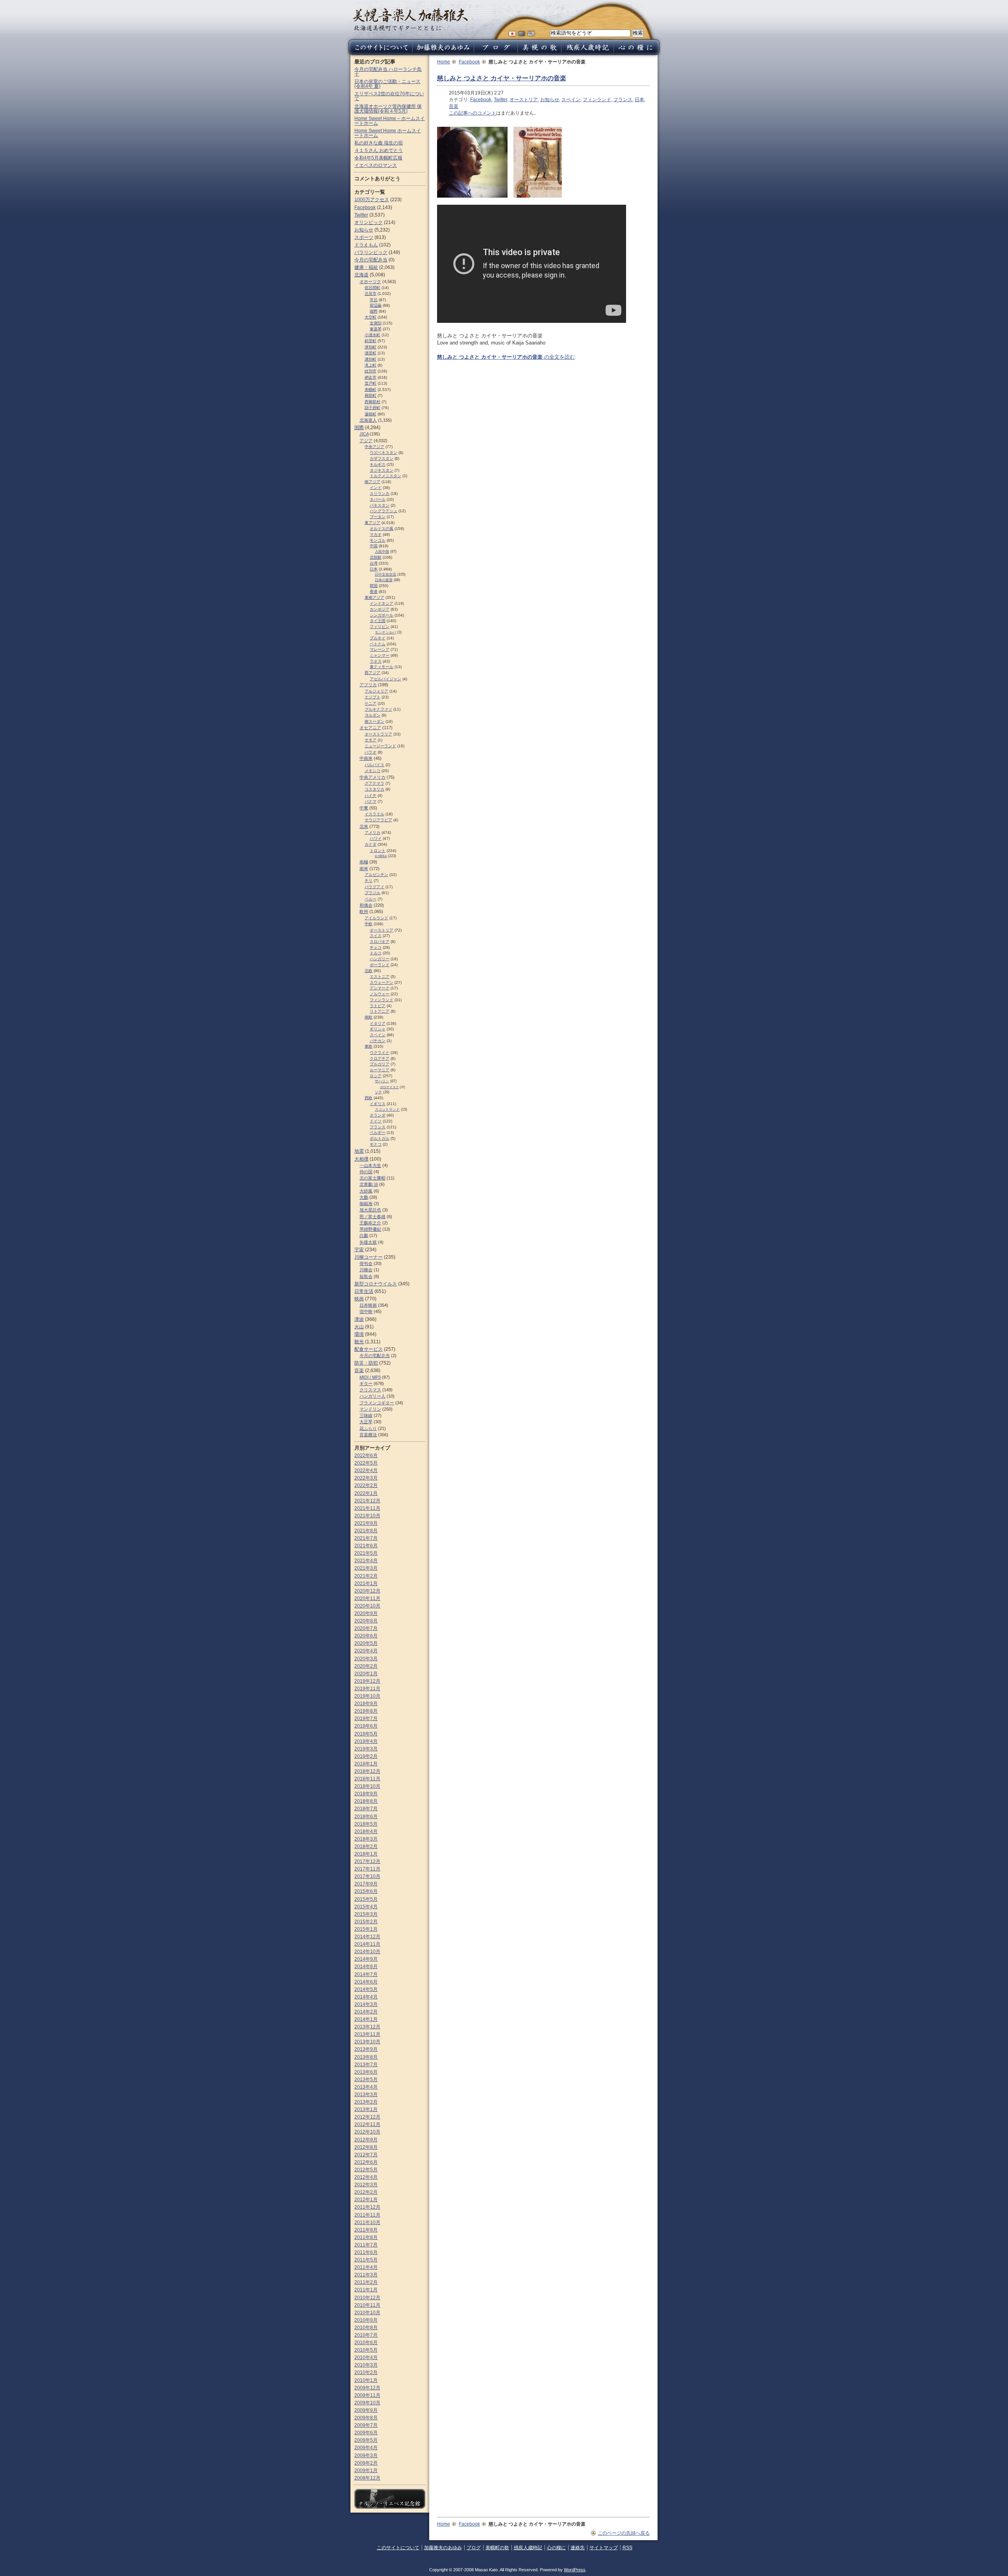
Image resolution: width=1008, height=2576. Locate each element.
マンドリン (370, 1409)
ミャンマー (380, 655)
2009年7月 (366, 2425)
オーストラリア (378, 734)
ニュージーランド (380, 746)
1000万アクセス (372, 200)
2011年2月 (366, 2282)
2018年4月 (366, 1832)
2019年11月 (367, 1689)
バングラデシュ (384, 511)
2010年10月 (367, 2313)
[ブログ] (496, 53)
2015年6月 (366, 1891)
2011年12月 (367, 2207)
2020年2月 (366, 1666)
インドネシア (382, 603)
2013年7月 (366, 2065)
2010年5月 (366, 2350)
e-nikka (381, 856)
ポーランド (380, 965)
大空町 (371, 317)
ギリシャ (378, 1029)
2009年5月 (366, 2440)
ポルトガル (380, 1138)
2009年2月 (366, 2463)
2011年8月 (366, 2237)
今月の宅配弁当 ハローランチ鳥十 (388, 72)
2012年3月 (366, 2185)
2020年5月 (366, 1643)
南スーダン (374, 721)
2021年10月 (367, 1516)
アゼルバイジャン (385, 679)
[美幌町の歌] (539, 53)
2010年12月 (367, 2298)
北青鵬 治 (369, 1184)
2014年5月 (366, 1989)
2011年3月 (366, 2275)
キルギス (378, 464)
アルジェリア (376, 691)
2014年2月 (366, 2012)
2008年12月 (367, 2478)
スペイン (571, 100)
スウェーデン (382, 982)
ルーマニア (380, 1070)
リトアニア (380, 1011)
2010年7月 (366, 2335)
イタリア (378, 1023)
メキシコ (372, 771)
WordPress (575, 2570)
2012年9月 (366, 2140)
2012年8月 (366, 2147)
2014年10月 (367, 1952)
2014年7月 (366, 1974)
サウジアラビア (378, 820)
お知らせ (550, 100)
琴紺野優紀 (370, 1229)
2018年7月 (366, 1809)
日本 (639, 100)
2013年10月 (367, 2042)
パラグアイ (374, 887)
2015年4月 (366, 1907)
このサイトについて (398, 2548)
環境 (359, 1334)
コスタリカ (374, 789)
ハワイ (376, 838)
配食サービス (369, 1349)
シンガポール (382, 615)
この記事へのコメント (472, 113)
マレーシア (380, 649)
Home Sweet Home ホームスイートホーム (388, 133)
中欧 (369, 924)
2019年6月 (366, 1726)
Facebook (469, 62)
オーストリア (524, 100)
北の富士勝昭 (372, 1178)
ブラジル (372, 893)
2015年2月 (366, 1922)
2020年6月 (366, 1636)
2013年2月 (366, 2102)
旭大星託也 (370, 1210)
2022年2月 (366, 1485)
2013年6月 (366, 2072)
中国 (374, 546)
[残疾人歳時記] (587, 53)
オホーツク (370, 281)
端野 (374, 311)
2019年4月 (366, 1741)
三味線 (366, 1415)
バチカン (378, 1041)
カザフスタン (382, 458)
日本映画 (368, 1305)
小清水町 (372, 335)
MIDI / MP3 (370, 1377)
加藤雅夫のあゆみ (443, 2548)
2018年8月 (366, 1801)
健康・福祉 (366, 267)
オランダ (378, 1115)
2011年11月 (367, 2215)
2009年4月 (366, 2448)
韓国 (374, 586)
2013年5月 (366, 2080)
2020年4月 (366, 1651)
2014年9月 (366, 1959)
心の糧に (556, 2548)
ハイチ (371, 795)
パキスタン (380, 505)
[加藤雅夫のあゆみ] (443, 53)
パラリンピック (371, 252)
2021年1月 (366, 1583)
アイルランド (376, 918)
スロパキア (380, 942)
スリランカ (380, 494)
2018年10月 (367, 1786)
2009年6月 (366, 2433)
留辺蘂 (376, 305)
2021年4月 (366, 1561)
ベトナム (378, 644)
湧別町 (371, 359)
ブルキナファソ (378, 709)
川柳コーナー (369, 1257)
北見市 (371, 294)
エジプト (372, 697)
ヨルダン (372, 715)
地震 (359, 1151)
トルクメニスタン (385, 476)
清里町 (371, 353)
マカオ (376, 534)
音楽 (454, 106)
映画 (359, 1299)
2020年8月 (366, 1621)
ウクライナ (380, 1053)
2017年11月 (367, 1869)
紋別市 (371, 371)
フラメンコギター (377, 1403)
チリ (369, 881)
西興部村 (372, 402)
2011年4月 (366, 2267)
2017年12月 (367, 1861)
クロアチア (380, 1058)
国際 (359, 428)
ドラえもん (366, 245)
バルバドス (374, 765)
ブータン (378, 517)
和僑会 (366, 905)
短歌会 (366, 1276)
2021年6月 (366, 1546)
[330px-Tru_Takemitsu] (472, 194)
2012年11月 (367, 2124)
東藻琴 (376, 329)
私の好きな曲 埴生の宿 (379, 143)
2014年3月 (366, 2004)
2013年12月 (367, 2027)
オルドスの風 (382, 529)
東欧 (369, 1046)
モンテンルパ (385, 632)
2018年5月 (366, 1824)
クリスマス (370, 1390)
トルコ (376, 953)
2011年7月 (366, 2245)
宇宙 (359, 1250)
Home (444, 62)
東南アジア (374, 597)
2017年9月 (366, 1884)
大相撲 (361, 1159)
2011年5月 (366, 2260)
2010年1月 (366, 2380)
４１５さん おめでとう (379, 150)
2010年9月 (366, 2320)
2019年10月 (367, 1696)
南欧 (369, 1017)
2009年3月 (366, 2456)
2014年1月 (366, 2019)
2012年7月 (366, 2155)
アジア (366, 441)
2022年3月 (366, 1478)
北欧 (369, 971)
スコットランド (387, 1109)
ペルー (371, 899)
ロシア (376, 1076)
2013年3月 (366, 2095)
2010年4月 (366, 2357)
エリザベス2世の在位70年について (389, 96)
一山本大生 (370, 1165)
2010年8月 (366, 2328)
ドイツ (376, 1121)
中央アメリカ (372, 777)
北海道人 (368, 420)
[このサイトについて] (379, 53)
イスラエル (374, 814)
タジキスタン (382, 470)
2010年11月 (367, 2305)
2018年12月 (367, 1771)
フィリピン (380, 627)
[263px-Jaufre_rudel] (538, 194)
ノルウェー (380, 994)
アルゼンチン (376, 875)
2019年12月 (367, 1681)
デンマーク (380, 988)
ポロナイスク (389, 1087)
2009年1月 (366, 2470)
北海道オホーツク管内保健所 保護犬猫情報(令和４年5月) (388, 109)
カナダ (371, 844)
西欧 (369, 1098)
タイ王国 (378, 621)
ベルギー (378, 1132)
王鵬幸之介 (370, 1223)
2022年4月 (366, 1470)
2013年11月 (367, 2034)
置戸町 (371, 383)
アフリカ (368, 685)
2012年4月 (366, 2177)
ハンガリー (380, 959)
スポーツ (364, 237)
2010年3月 (366, 2365)
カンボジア (380, 609)
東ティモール (382, 667)
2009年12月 (367, 2388)
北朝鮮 (376, 557)
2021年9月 (366, 1523)
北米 (364, 826)
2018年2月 (366, 1846)
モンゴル (378, 540)
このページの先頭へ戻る (624, 2533)
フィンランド (597, 100)
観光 (359, 1342)
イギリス (378, 1104)
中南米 (366, 758)
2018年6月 (366, 1817)
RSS (627, 2548)
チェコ (376, 947)
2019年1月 (366, 1764)
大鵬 (364, 1197)
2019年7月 (366, 1719)
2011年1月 (366, 2290)
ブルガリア (380, 1064)
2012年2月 (366, 2192)
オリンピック (369, 222)
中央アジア (374, 447)
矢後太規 (368, 1242)
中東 (364, 808)
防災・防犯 (366, 1363)
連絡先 (578, 2548)
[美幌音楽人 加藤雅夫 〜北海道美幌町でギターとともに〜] (410, 29)
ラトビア (378, 1006)
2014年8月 (366, 1967)
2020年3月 (366, 1659)
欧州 (364, 911)
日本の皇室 (384, 580)
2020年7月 (366, 1628)
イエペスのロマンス (376, 165)
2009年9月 (366, 2410)
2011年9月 (366, 2230)
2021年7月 (366, 1538)
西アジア (372, 673)
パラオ (371, 752)
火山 (359, 1327)
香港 (374, 592)
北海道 (361, 275)
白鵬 (364, 1235)
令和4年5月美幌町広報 (378, 158)
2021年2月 (366, 1576)
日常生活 (364, 1291)
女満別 (376, 323)
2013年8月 (366, 2057)
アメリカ (372, 832)
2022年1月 (366, 1493)
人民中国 (382, 552)
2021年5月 (366, 1553)
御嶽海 (366, 1204)
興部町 (371, 395)
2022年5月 (366, 1463)
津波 (359, 1319)
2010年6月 (366, 2343)
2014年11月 (367, 1944)
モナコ (376, 1144)
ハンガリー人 (372, 1396)
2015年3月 (366, 1914)
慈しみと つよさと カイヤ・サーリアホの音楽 (502, 78)
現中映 (366, 1311)
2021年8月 (366, 1531)
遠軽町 (371, 414)
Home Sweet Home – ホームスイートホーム (390, 121)
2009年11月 (367, 2395)
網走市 (371, 377)
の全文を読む (506, 357)
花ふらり (368, 1428)
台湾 (374, 563)
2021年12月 (367, 1501)
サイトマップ (604, 2548)
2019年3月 (366, 1749)
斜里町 (371, 341)
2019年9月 (366, 1704)
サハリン (382, 1081)
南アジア (372, 482)
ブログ (474, 2548)
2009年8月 (366, 2418)
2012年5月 (366, 2170)
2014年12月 (367, 1937)
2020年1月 (366, 1674)
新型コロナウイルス (376, 1284)
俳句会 (366, 1263)
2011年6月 (366, 2252)
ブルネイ (378, 638)
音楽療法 (368, 1435)
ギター (366, 1383)
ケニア (371, 703)
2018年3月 (366, 1839)
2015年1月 (366, 1929)
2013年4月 (366, 2087)
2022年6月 (366, 1456)
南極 (364, 862)
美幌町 (371, 390)
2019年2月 (366, 1756)
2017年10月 (367, 1876)
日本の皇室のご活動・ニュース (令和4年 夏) (387, 84)
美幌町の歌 (497, 2548)
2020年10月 (367, 1606)
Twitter (500, 100)
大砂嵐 (366, 1191)
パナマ (371, 801)
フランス (623, 100)
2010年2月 (366, 2372)
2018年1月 (366, 1854)
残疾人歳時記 (528, 2548)
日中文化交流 (385, 574)
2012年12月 (367, 2117)
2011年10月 (367, 2222)
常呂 (374, 300)
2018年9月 (366, 1794)
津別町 (371, 347)
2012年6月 (366, 2162)
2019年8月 (366, 1711)
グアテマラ (374, 783)
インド (376, 488)
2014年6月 (366, 1982)
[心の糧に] (637, 53)
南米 (364, 869)
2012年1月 (366, 2200)
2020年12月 (367, 1591)
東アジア (372, 523)
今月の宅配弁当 (371, 260)
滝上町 (371, 365)
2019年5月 (366, 1734)
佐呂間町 (372, 288)
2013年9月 (366, 2049)
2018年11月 (367, 1779)
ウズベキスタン (384, 453)
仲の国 (366, 1172)
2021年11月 (367, 1508)
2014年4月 (366, 1997)
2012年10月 (367, 2132)
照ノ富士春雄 (372, 1217)
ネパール (378, 499)
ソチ (378, 1092)
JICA (364, 434)
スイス (376, 936)
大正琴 (366, 1422)
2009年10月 (367, 2403)
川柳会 (366, 1270)
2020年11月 (367, 1598)
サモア (371, 740)
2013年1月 (366, 2109)
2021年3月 (366, 1568)
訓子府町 (372, 408)
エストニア (380, 977)
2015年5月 (366, 1899)
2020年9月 (366, 1613)
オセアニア (370, 728)
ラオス (376, 661)
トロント (378, 851)
